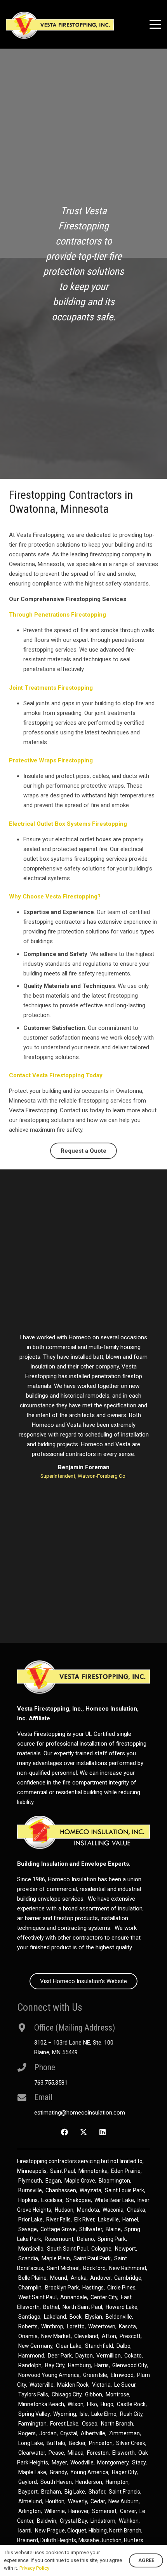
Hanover (78, 2511)
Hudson (64, 2210)
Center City (104, 2297)
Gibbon (94, 2394)
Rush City (131, 2414)
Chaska (136, 2210)
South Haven (56, 2482)
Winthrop (52, 2326)
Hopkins (28, 2200)
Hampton (117, 2482)
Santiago (29, 2317)
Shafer (97, 2492)
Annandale (74, 2297)
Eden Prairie (126, 2171)
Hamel (130, 2219)
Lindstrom (103, 2521)
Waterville (42, 2385)
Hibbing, (98, 2531)
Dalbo (124, 2346)
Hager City (124, 2472)
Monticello (31, 2249)
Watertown (102, 2326)
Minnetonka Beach (41, 2404)
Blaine (113, 2229)
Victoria (101, 2385)
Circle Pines (121, 2288)
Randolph (30, 2365)
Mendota (88, 2210)
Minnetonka (93, 2171)
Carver (128, 2511)
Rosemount (59, 2239)
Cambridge (128, 2278)
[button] (155, 24)
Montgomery (113, 2462)
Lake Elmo (104, 2414)
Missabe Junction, (101, 2540)
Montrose (117, 2394)
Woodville (82, 2462)
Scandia (28, 2258)
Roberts (28, 2326)
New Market (56, 2336)
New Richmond (128, 2268)
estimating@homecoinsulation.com (80, 2113)
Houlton (55, 2501)
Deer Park (60, 2356)
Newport (125, 2249)
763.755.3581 (51, 2083)
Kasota (127, 2326)
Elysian (94, 2317)
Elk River (84, 2219)
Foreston (98, 2453)
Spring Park (112, 2239)
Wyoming (65, 2414)
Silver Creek (131, 2443)
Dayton (84, 2356)
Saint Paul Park (92, 2258)
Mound (59, 2278)
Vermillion (109, 2356)
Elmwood (122, 2375)
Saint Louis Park (124, 2190)
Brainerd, (28, 2540)
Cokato (133, 2356)
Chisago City (67, 2394)
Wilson (76, 2404)
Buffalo (56, 2443)
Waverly (77, 2501)
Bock (76, 2317)
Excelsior (52, 2200)
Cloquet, (77, 2531)
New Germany (35, 2346)
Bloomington (114, 2181)
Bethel (51, 2307)
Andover (100, 2278)
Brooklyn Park (62, 2288)
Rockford (94, 2268)
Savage (28, 2229)
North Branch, (126, 2531)
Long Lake (31, 2443)
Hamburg (79, 2365)
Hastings (93, 2288)
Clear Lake (69, 2346)
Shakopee (78, 2200)
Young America (89, 2472)
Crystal (69, 2433)
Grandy (58, 2472)
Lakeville (108, 2219)
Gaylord (28, 2482)
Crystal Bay (73, 2521)
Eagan (53, 2181)
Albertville (93, 2433)
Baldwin (47, 2521)
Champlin (30, 2288)
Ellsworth (124, 2453)
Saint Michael (63, 2268)
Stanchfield (99, 2346)
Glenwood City (130, 2365)
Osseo (90, 2424)
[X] (84, 2132)
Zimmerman (124, 2433)
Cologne (101, 2249)
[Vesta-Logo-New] (60, 25)
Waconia (113, 2210)
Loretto (76, 2326)
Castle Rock (131, 2404)
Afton (109, 2336)
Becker (77, 2443)
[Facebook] (65, 2132)
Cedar (98, 2501)
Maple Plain (56, 2258)
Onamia (28, 2336)
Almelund (30, 2501)
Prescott (130, 2336)
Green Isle (95, 2375)
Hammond (31, 2356)
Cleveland (86, 2336)
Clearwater (32, 2453)
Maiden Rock (73, 2385)
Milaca (76, 2453)
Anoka (79, 2278)
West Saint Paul (37, 2297)
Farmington (32, 2424)
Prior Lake (30, 2219)
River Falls (58, 2219)
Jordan (48, 2433)
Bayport (28, 2492)
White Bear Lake (114, 2200)
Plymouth (30, 2181)
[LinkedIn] (102, 2132)
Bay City (55, 2365)
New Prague (50, 2531)
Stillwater (91, 2229)
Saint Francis (124, 2492)
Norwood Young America (49, 2375)
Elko (92, 2404)
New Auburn (124, 2501)
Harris (102, 2365)
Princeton (101, 2443)
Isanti (25, 2531)
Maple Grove (80, 2181)
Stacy (139, 2462)
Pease (56, 2453)
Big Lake (75, 2492)
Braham (51, 2492)
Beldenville (119, 2317)
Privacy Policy (34, 2568)
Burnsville (30, 2190)
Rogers (27, 2433)
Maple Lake (32, 2472)
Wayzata (90, 2190)
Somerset (104, 2511)
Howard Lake (122, 2307)
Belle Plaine (32, 2278)
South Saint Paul (67, 2249)
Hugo (107, 2404)
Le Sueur (125, 2385)
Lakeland (55, 2317)
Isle (84, 2414)
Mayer (59, 2462)
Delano (85, 2239)
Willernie (55, 2511)
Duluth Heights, (59, 2540)
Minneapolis (32, 2171)
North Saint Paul (82, 2307)
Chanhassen (61, 2190)
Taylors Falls (33, 2394)
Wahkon (129, 2521)
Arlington (30, 2511)
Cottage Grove (58, 2229)
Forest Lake (64, 2424)
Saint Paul (63, 2171)
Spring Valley (34, 2414)
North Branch (117, 2424)
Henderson (89, 2482)
